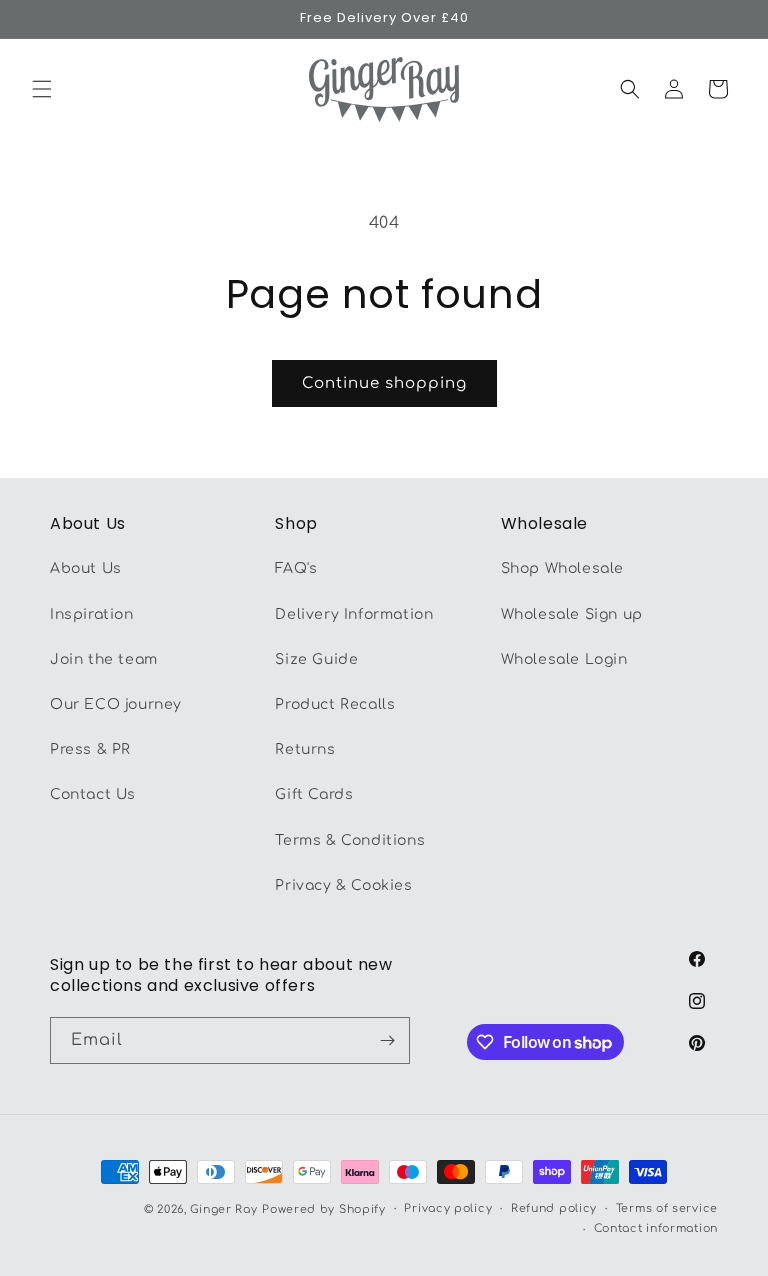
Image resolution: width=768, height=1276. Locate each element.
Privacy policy (448, 1208)
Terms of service (667, 1208)
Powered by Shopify (324, 1209)
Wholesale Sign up (572, 614)
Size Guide (316, 659)
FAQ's (296, 568)
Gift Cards (314, 794)
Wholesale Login (564, 659)
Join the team (104, 659)
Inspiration (92, 614)
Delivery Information (354, 614)
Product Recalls (335, 704)
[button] (42, 89)
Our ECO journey (116, 704)
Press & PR (90, 749)
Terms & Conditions (350, 840)
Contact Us (93, 794)
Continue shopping (384, 383)
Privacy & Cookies (343, 885)
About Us (86, 568)
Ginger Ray (223, 1209)
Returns (305, 749)
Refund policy (554, 1208)
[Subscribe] (387, 1040)
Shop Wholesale (562, 568)
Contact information (656, 1228)
